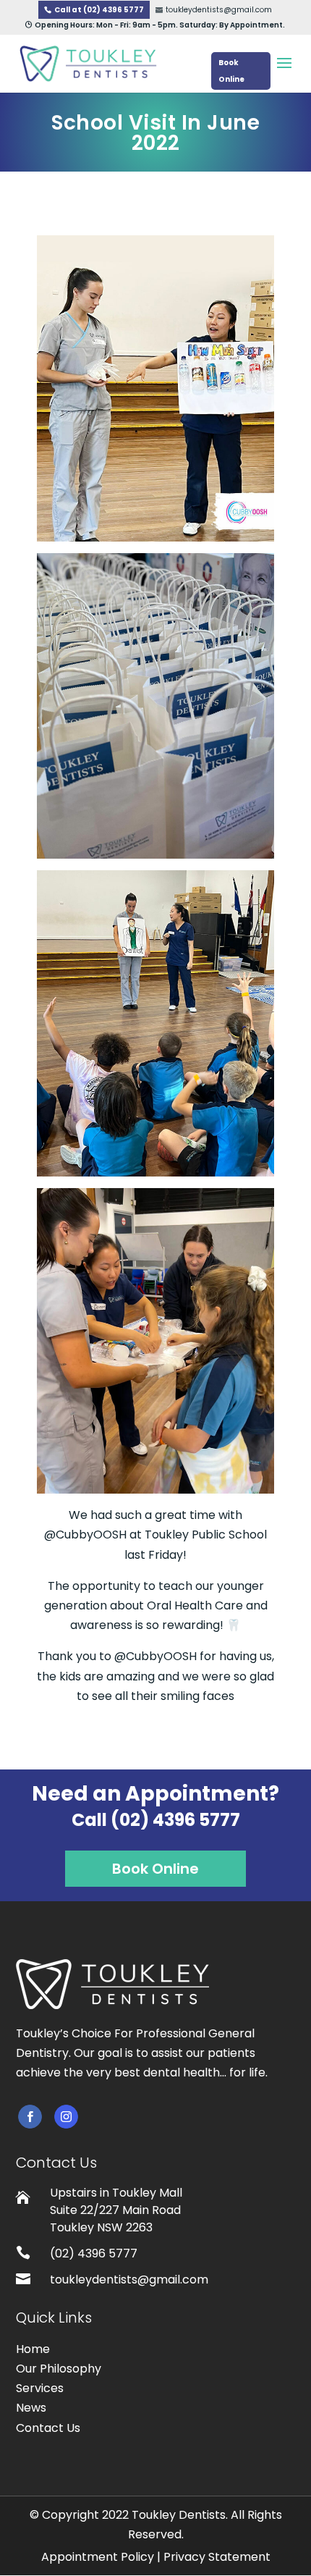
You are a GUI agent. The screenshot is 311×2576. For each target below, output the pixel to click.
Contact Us (48, 2428)
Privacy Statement (217, 2557)
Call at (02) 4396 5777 (99, 10)
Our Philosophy (59, 2369)
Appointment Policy (98, 2557)
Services (40, 2388)
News (31, 2408)
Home (33, 2349)
